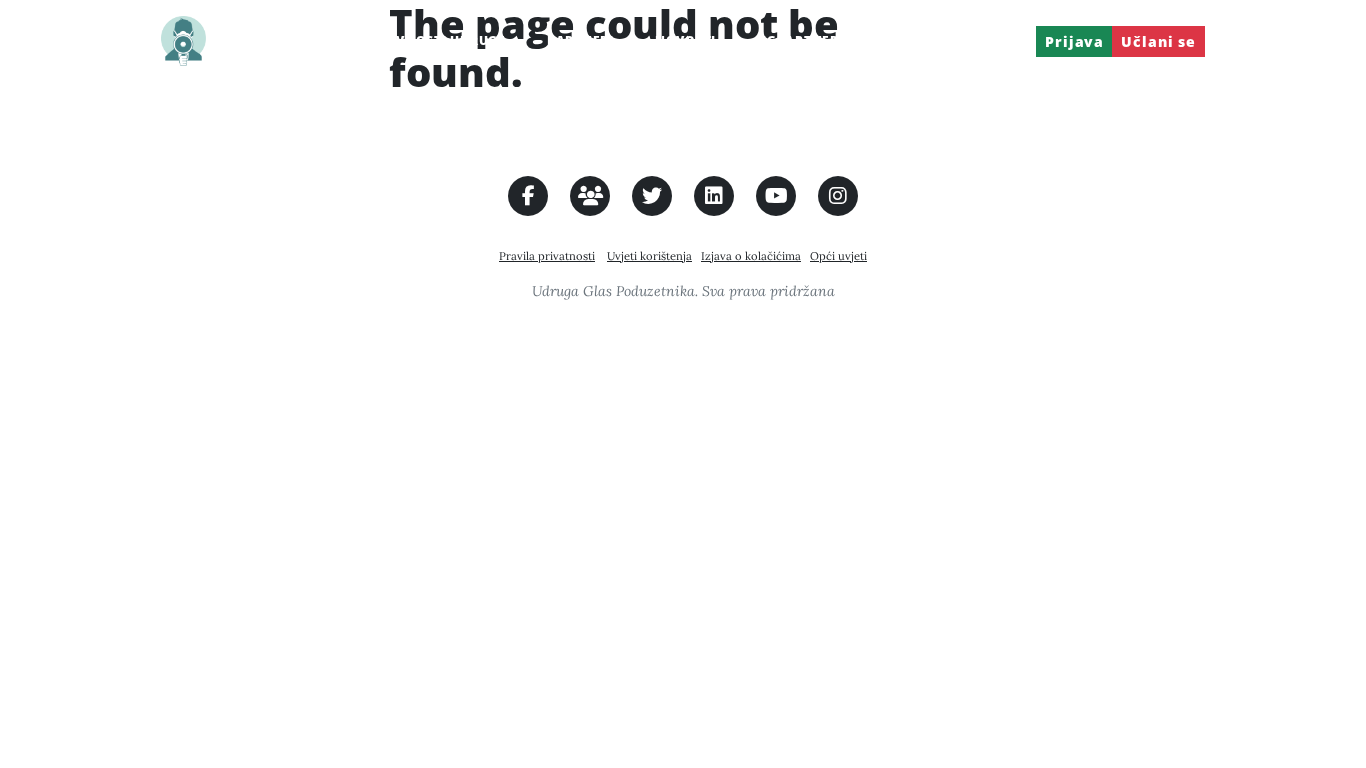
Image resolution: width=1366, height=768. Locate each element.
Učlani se (1158, 41)
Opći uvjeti (838, 256)
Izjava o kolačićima (751, 256)
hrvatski (896, 40)
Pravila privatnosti (547, 256)
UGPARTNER (798, 40)
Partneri (580, 40)
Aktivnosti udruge (435, 40)
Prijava (998, 40)
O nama (296, 40)
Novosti (685, 40)
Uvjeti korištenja (649, 256)
